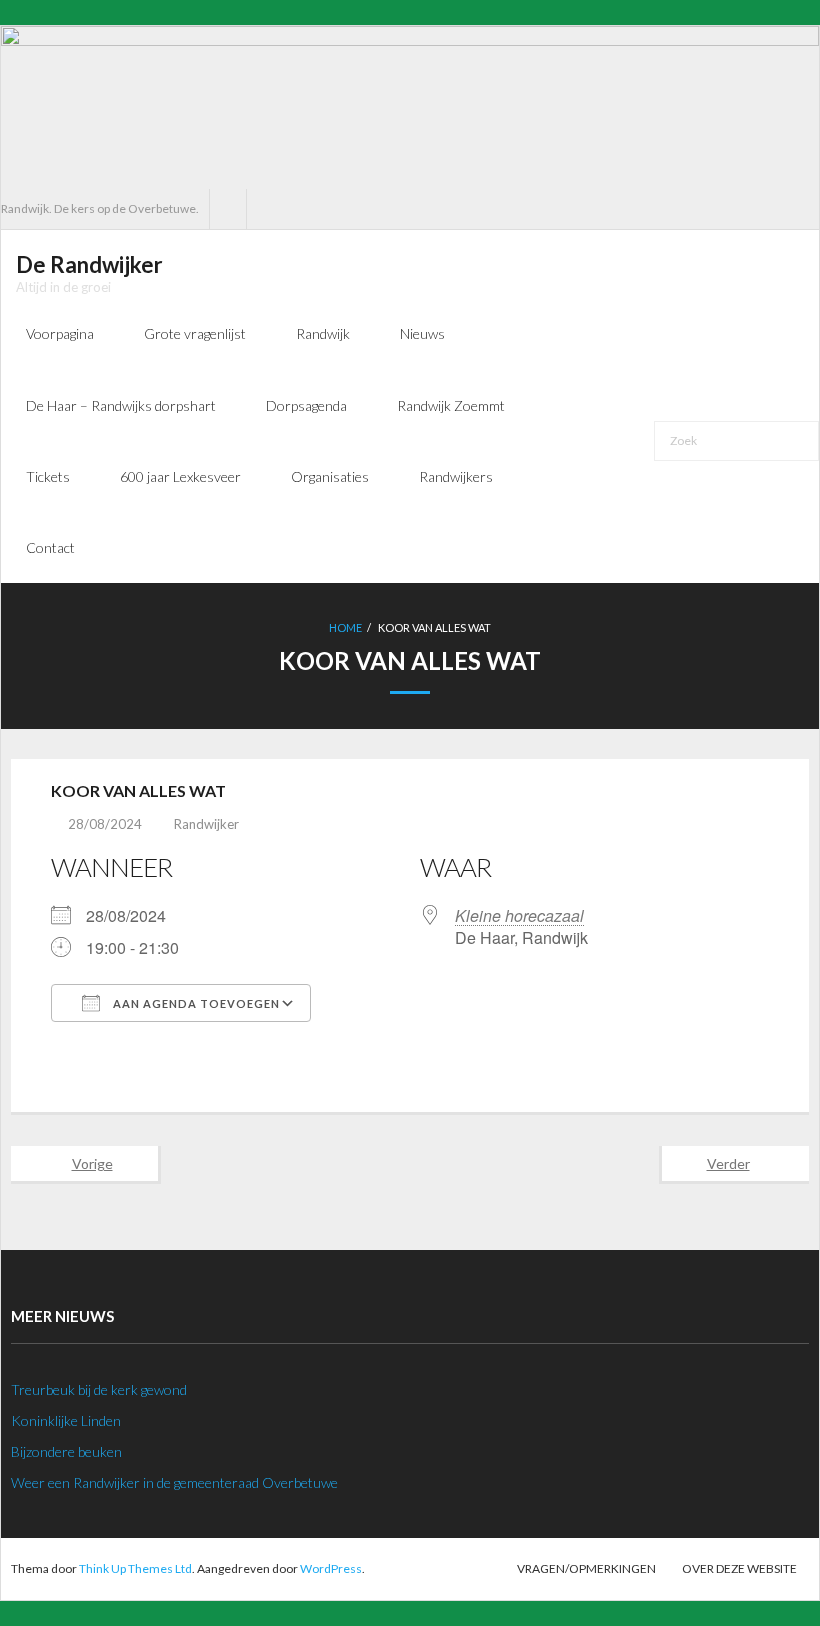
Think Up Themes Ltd (135, 1568)
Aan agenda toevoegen (195, 1003)
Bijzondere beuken (66, 1451)
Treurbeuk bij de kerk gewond (99, 1389)
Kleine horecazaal (519, 915)
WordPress (331, 1568)
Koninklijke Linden (66, 1420)
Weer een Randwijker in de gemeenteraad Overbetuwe (174, 1482)
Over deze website (739, 1568)
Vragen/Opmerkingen (586, 1568)
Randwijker (206, 824)
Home (345, 627)
